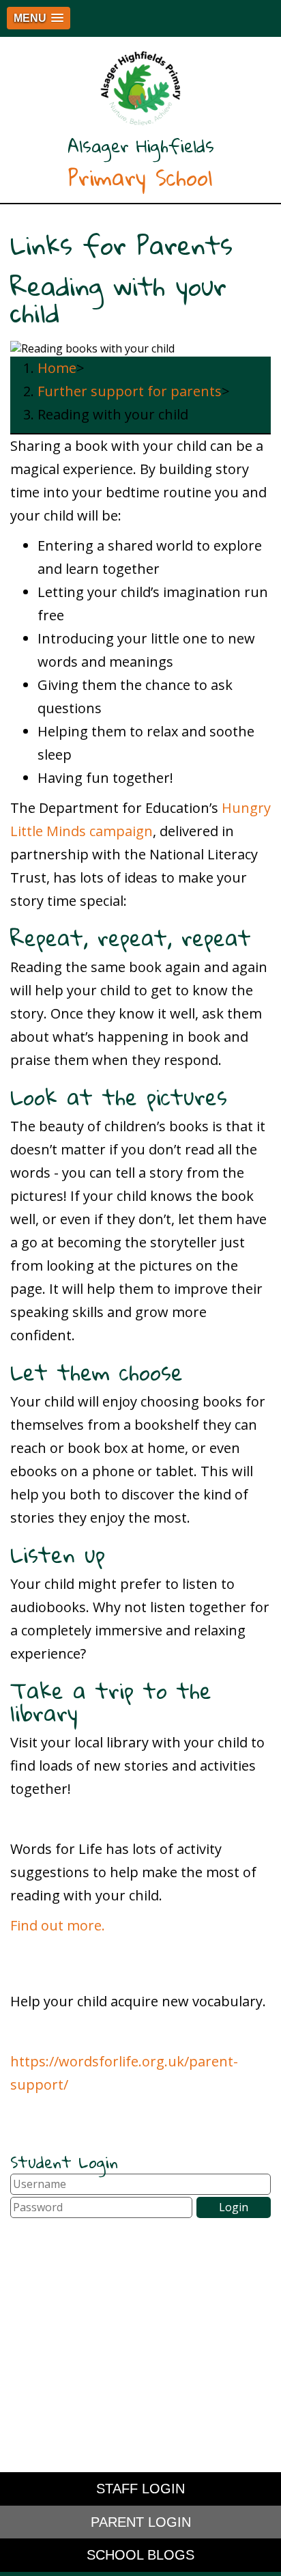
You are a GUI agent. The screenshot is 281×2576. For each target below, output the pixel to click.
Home (57, 368)
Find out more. (58, 1925)
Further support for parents (130, 391)
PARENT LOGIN (141, 2522)
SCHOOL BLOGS (140, 2555)
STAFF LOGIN (140, 2489)
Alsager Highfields (141, 163)
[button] (39, 18)
